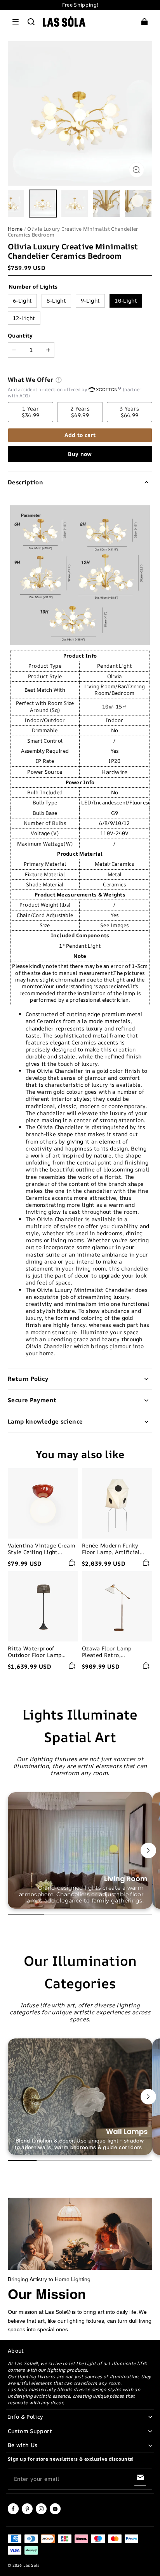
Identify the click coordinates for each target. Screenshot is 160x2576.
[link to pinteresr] (27, 2513)
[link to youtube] (55, 2513)
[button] (16, 22)
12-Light (24, 318)
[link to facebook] (13, 2513)
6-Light (22, 300)
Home (15, 229)
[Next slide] (148, 1850)
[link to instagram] (41, 2513)
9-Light (90, 300)
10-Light (126, 300)
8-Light (56, 300)
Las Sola (31, 2565)
